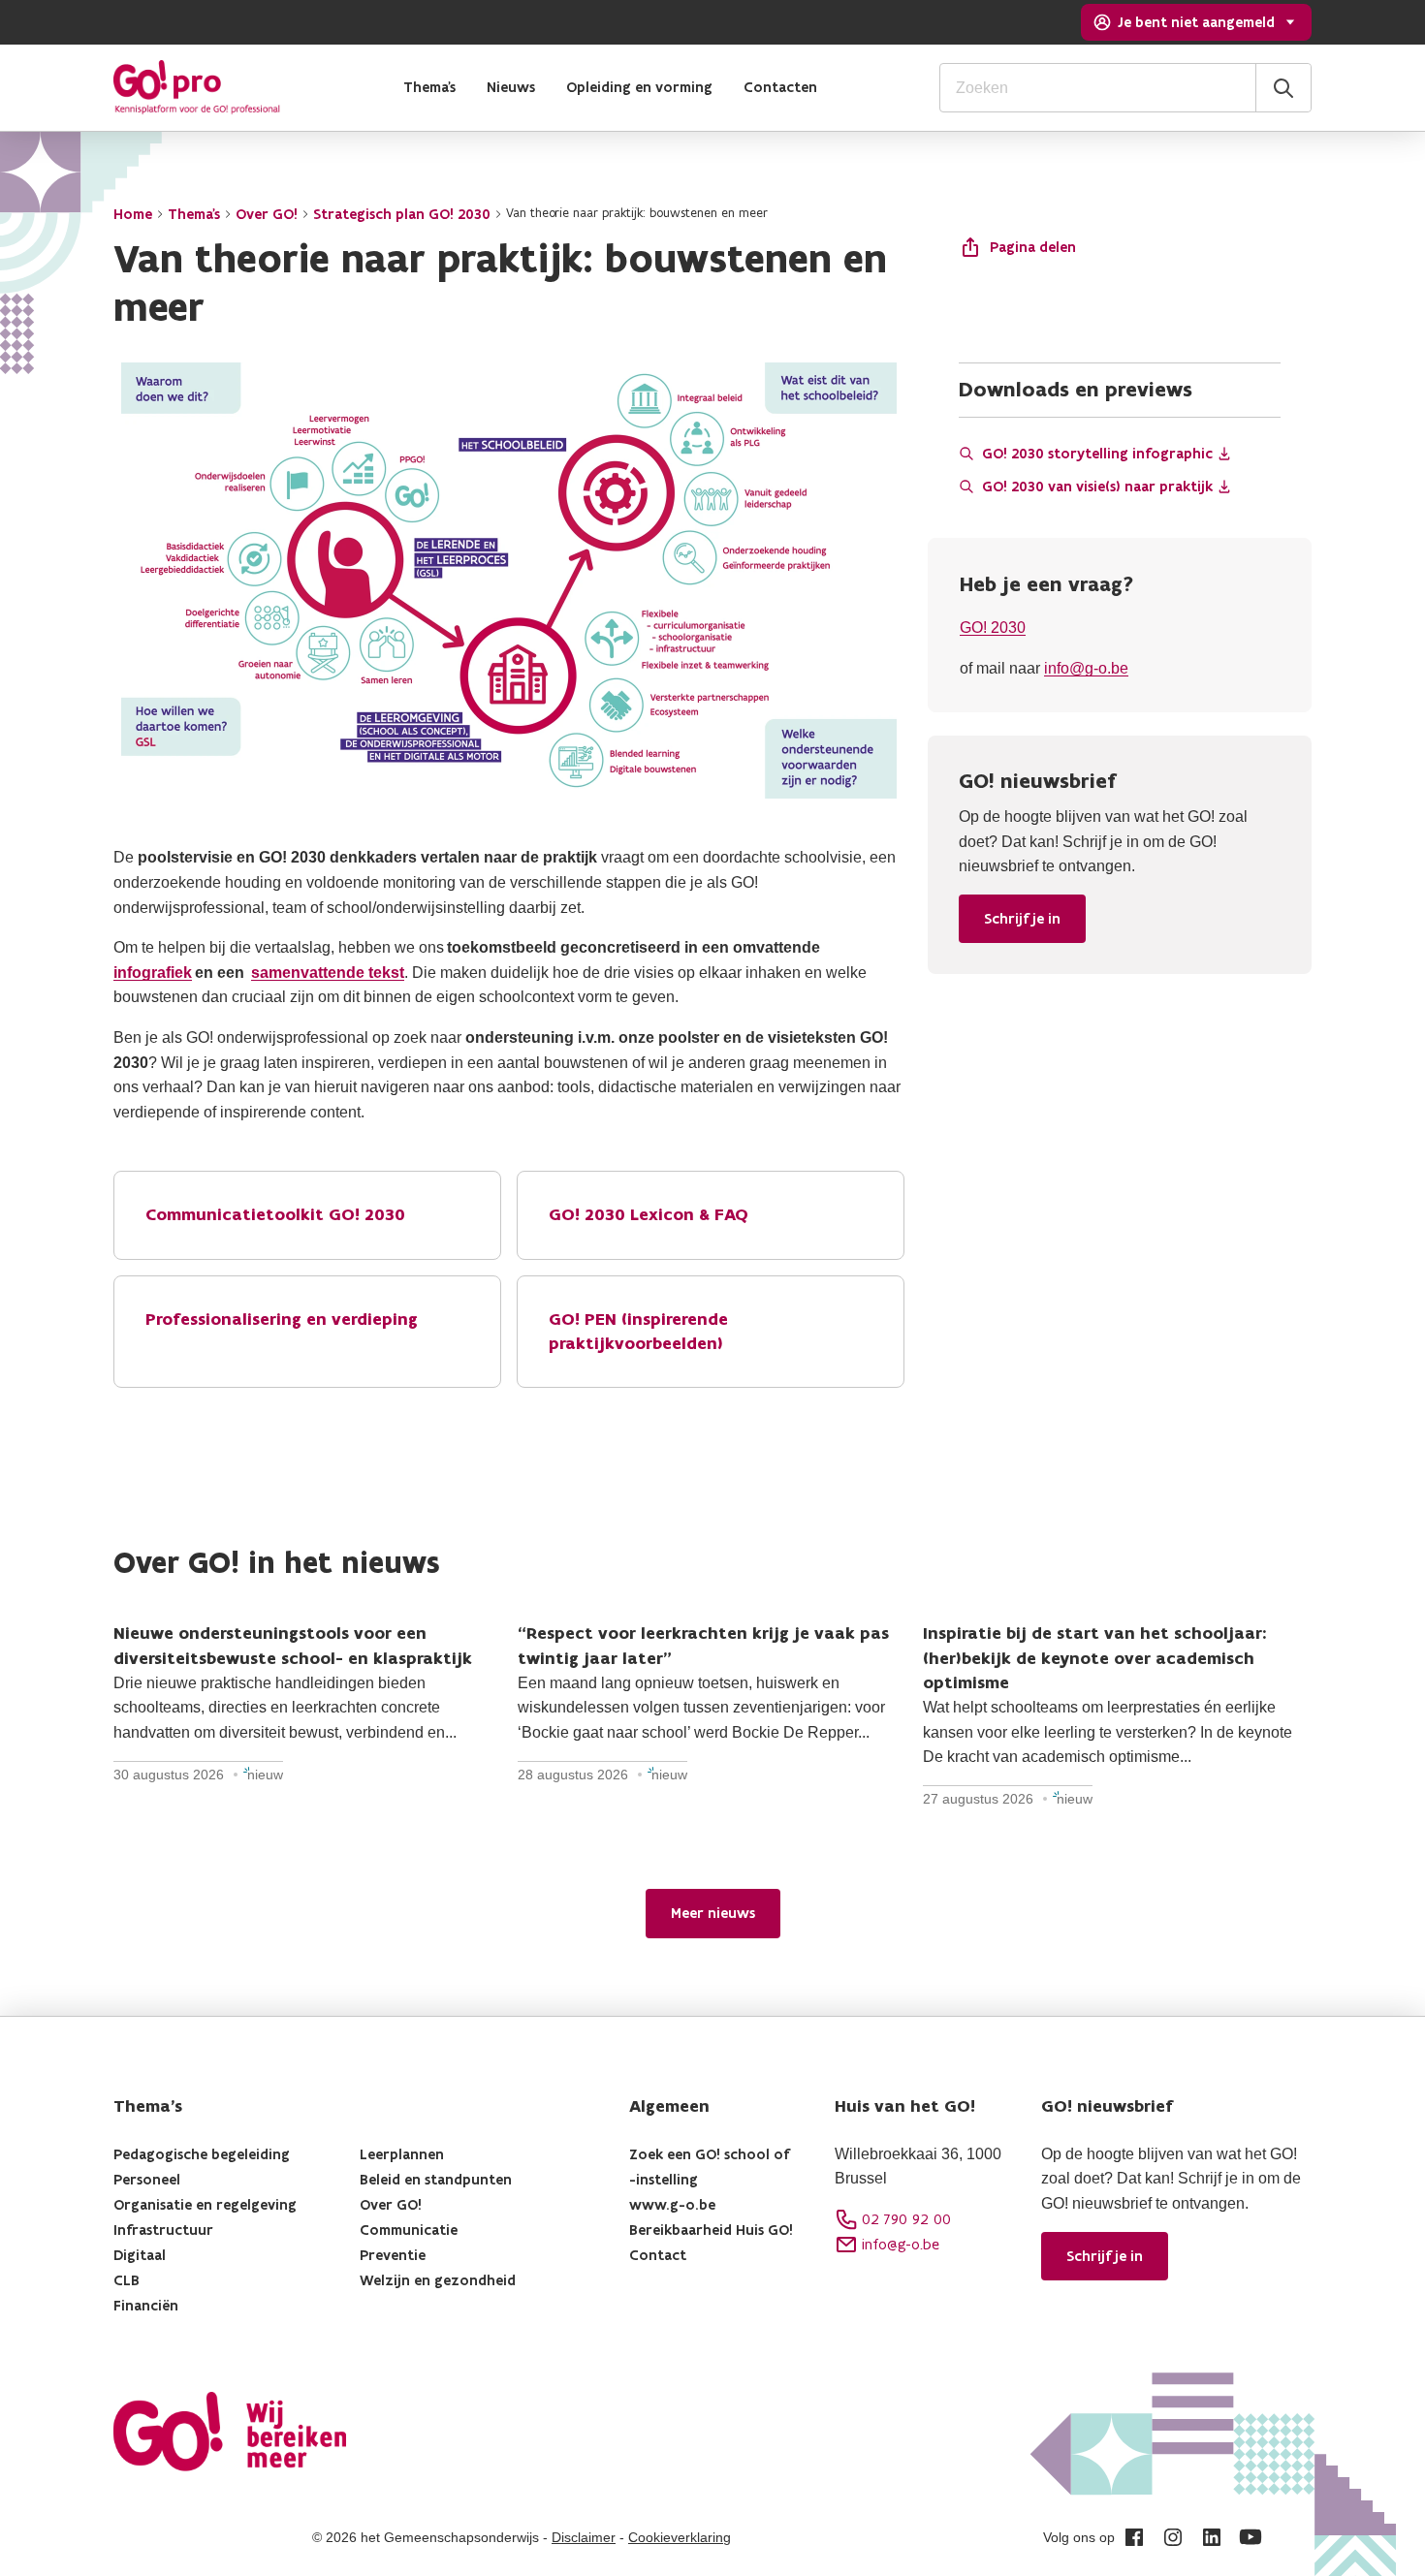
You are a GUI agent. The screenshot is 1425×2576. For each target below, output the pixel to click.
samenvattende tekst (328, 973)
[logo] (197, 87)
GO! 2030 (993, 628)
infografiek (153, 973)
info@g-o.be (1086, 668)
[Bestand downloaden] (1224, 454)
